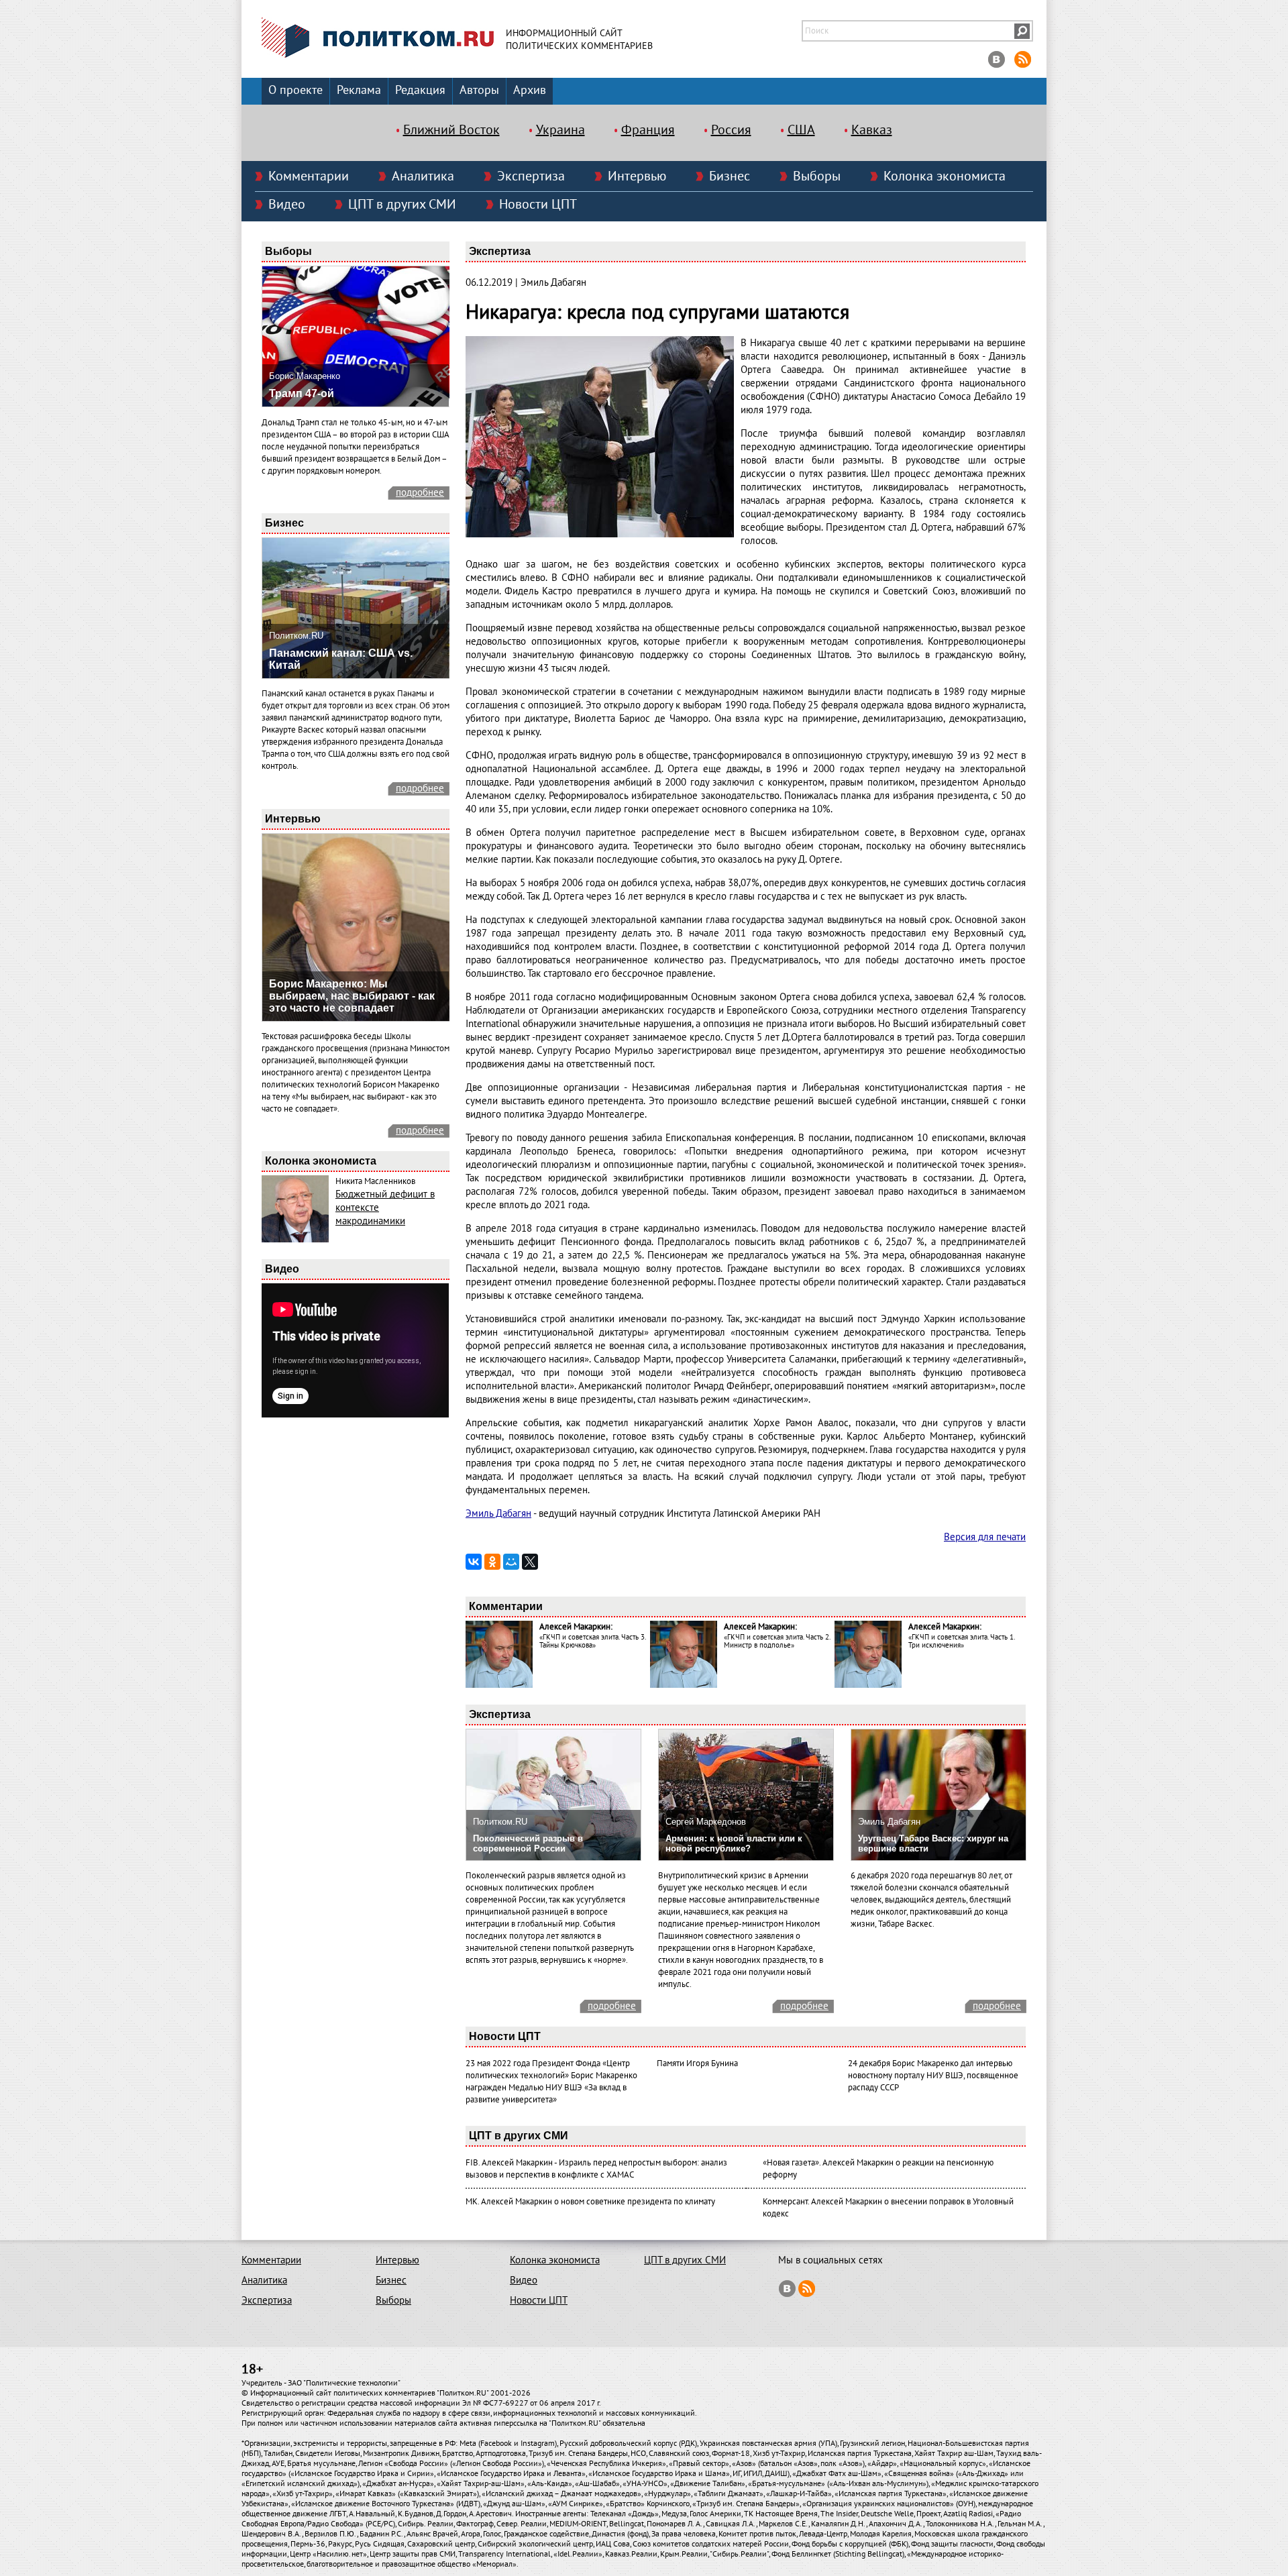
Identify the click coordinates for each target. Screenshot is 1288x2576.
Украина (560, 130)
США (801, 130)
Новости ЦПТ (538, 205)
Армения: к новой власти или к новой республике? (734, 1843)
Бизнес (730, 176)
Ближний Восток (451, 130)
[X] (530, 1562)
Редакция (420, 90)
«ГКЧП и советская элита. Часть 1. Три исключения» (961, 1641)
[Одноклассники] (492, 1562)
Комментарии (309, 176)
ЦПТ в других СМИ (402, 205)
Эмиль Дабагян (498, 1513)
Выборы (817, 176)
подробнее (420, 492)
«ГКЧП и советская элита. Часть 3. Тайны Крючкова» (592, 1641)
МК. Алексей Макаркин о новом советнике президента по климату (590, 2202)
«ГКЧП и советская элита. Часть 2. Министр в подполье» (777, 1641)
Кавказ (872, 130)
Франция (648, 130)
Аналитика (423, 176)
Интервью (637, 176)
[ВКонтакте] (474, 1562)
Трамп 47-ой (302, 393)
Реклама (359, 90)
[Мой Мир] (511, 1562)
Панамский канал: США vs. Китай (341, 659)
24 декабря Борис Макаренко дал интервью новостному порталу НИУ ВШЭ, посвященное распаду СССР (933, 2076)
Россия (731, 130)
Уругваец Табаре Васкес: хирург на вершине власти (933, 1843)
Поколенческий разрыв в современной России (528, 1843)
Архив (530, 90)
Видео (287, 205)
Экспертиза (531, 176)
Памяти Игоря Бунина (697, 2063)
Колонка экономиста (945, 176)
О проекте (296, 90)
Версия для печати (985, 1537)
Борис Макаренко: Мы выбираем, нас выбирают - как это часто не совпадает (352, 996)
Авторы (479, 90)
